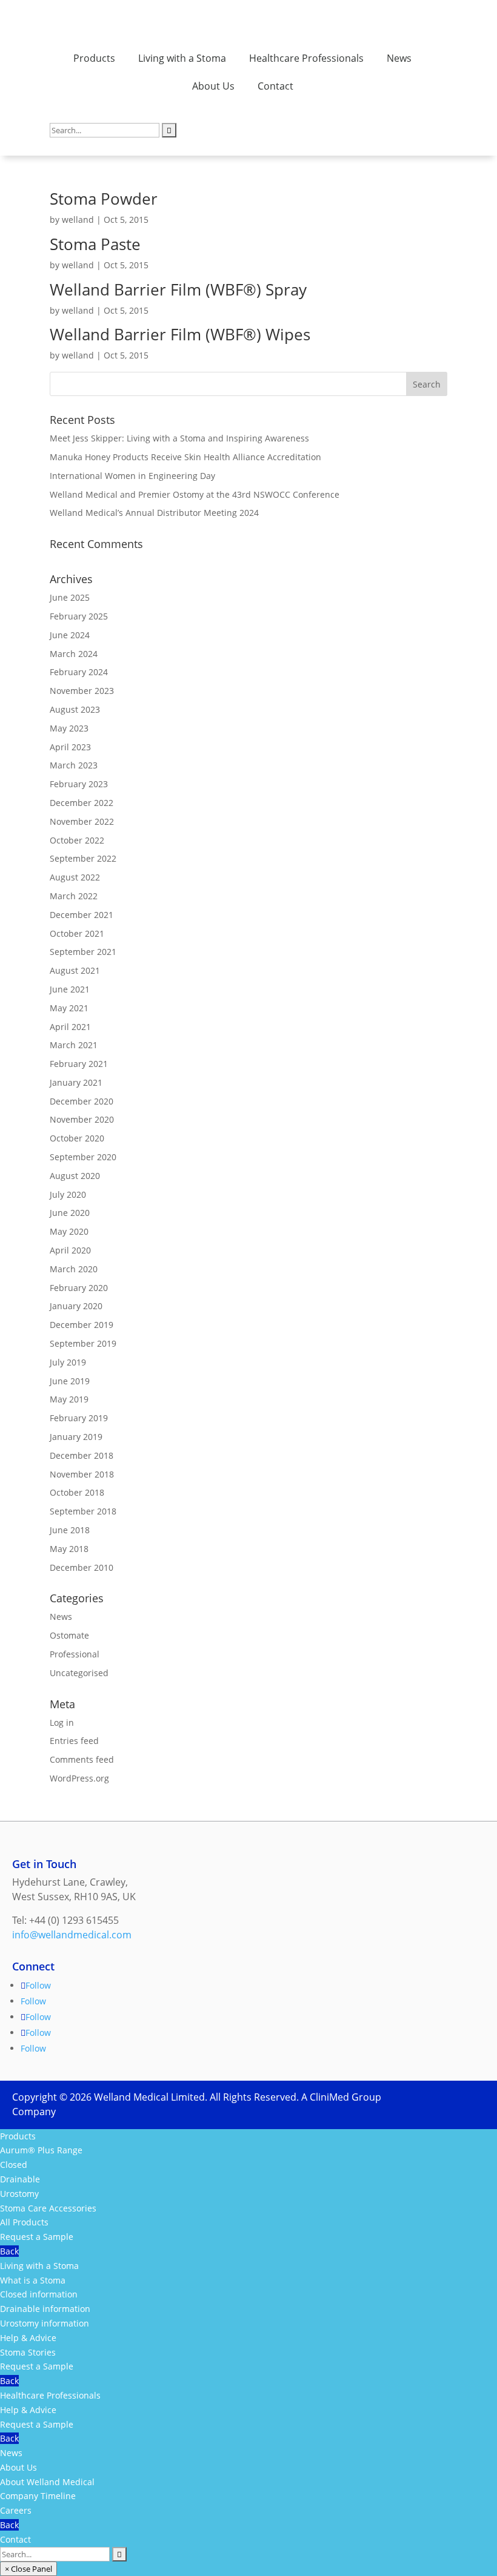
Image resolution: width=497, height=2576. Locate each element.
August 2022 (75, 877)
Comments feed (82, 1759)
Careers (16, 2510)
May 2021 (69, 1008)
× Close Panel (28, 2569)
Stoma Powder (104, 199)
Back (9, 2251)
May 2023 (69, 728)
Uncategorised (79, 1673)
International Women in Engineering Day (132, 476)
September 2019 (83, 1343)
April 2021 (70, 1027)
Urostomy (19, 2194)
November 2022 (82, 821)
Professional (75, 1654)
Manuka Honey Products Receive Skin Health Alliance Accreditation (185, 457)
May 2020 (69, 1231)
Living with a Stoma (182, 58)
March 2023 (74, 765)
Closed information (39, 2294)
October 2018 (77, 1492)
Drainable (20, 2179)
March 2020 (74, 1269)
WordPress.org (79, 1778)
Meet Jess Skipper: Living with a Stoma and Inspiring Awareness (179, 438)
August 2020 (75, 1176)
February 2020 (79, 1288)
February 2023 (79, 784)
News (399, 58)
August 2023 (75, 709)
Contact (275, 86)
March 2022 (74, 896)
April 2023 (70, 747)
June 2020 (70, 1213)
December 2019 (82, 1325)
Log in (62, 1722)
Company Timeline (38, 2496)
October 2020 (77, 1138)
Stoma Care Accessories (48, 2208)
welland (78, 220)
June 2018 (70, 1530)
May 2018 (69, 1549)
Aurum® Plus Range (41, 2150)
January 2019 (76, 1437)
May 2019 (69, 1399)
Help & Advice (28, 2338)
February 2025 (79, 616)
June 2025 (70, 597)
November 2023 (82, 691)
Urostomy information (45, 2323)
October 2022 (77, 840)
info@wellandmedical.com (72, 1935)
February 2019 (79, 1418)
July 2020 (68, 1194)
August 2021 (75, 970)
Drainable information (45, 2309)
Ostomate (69, 1635)
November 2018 (82, 1474)
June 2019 (70, 1381)
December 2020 (82, 1101)
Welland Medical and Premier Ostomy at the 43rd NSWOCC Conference (195, 494)
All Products (24, 2222)
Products (94, 58)
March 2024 (74, 654)
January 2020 (76, 1306)
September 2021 (83, 952)
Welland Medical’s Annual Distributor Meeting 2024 (154, 513)
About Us (213, 86)
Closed (14, 2165)
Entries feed (74, 1741)
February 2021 (79, 1064)
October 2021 (77, 933)
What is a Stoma (33, 2280)
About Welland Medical (47, 2482)
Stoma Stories (28, 2352)
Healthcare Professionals (306, 58)
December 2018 (82, 1455)
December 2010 (82, 1567)
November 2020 (82, 1119)
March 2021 (74, 1045)
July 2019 (68, 1362)
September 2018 (83, 1511)
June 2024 (70, 635)
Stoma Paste (95, 244)
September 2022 (83, 858)
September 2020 (83, 1157)
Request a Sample (37, 2237)
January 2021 (76, 1082)
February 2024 (79, 672)
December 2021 (82, 915)
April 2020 (70, 1250)
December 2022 (82, 803)
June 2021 (70, 989)
